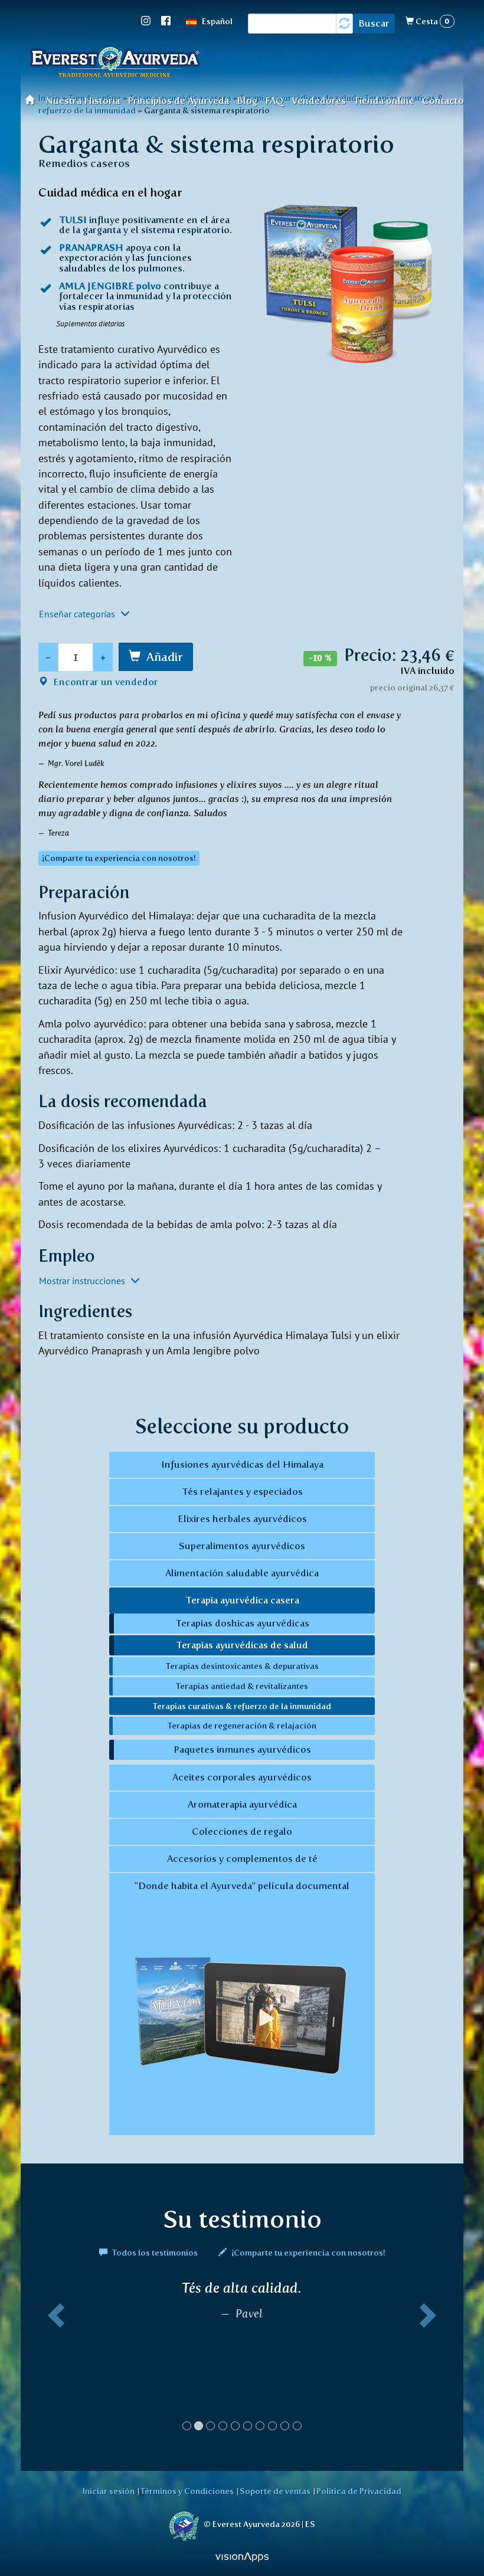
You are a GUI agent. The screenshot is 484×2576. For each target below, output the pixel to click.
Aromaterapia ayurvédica (242, 1804)
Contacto (443, 101)
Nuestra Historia (83, 101)
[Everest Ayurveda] (115, 64)
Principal (33, 99)
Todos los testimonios (155, 2253)
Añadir (165, 657)
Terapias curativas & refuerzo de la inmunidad (242, 1706)
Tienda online (384, 101)
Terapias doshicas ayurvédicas (242, 1623)
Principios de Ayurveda (178, 101)
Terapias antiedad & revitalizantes (242, 1686)
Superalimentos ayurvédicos (242, 1546)
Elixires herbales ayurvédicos (242, 1519)
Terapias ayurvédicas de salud (242, 1645)
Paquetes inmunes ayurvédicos (242, 1749)
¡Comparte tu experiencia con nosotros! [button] (119, 858)
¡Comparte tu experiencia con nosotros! (308, 2253)
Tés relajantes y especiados (242, 1492)
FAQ (274, 101)
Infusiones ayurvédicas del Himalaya (242, 1464)
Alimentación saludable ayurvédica (242, 1573)
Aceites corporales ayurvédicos (242, 1777)
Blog (247, 101)
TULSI (73, 220)
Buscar (374, 23)
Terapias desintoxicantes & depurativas (242, 1666)
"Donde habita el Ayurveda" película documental (242, 1886)
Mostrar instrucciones (83, 1281)
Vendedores (319, 101)
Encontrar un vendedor (104, 682)
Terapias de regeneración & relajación (242, 1726)
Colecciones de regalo (242, 1832)
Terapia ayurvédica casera (242, 1600)
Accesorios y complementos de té (242, 1859)
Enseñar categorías (78, 614)
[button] (54, 2360)
